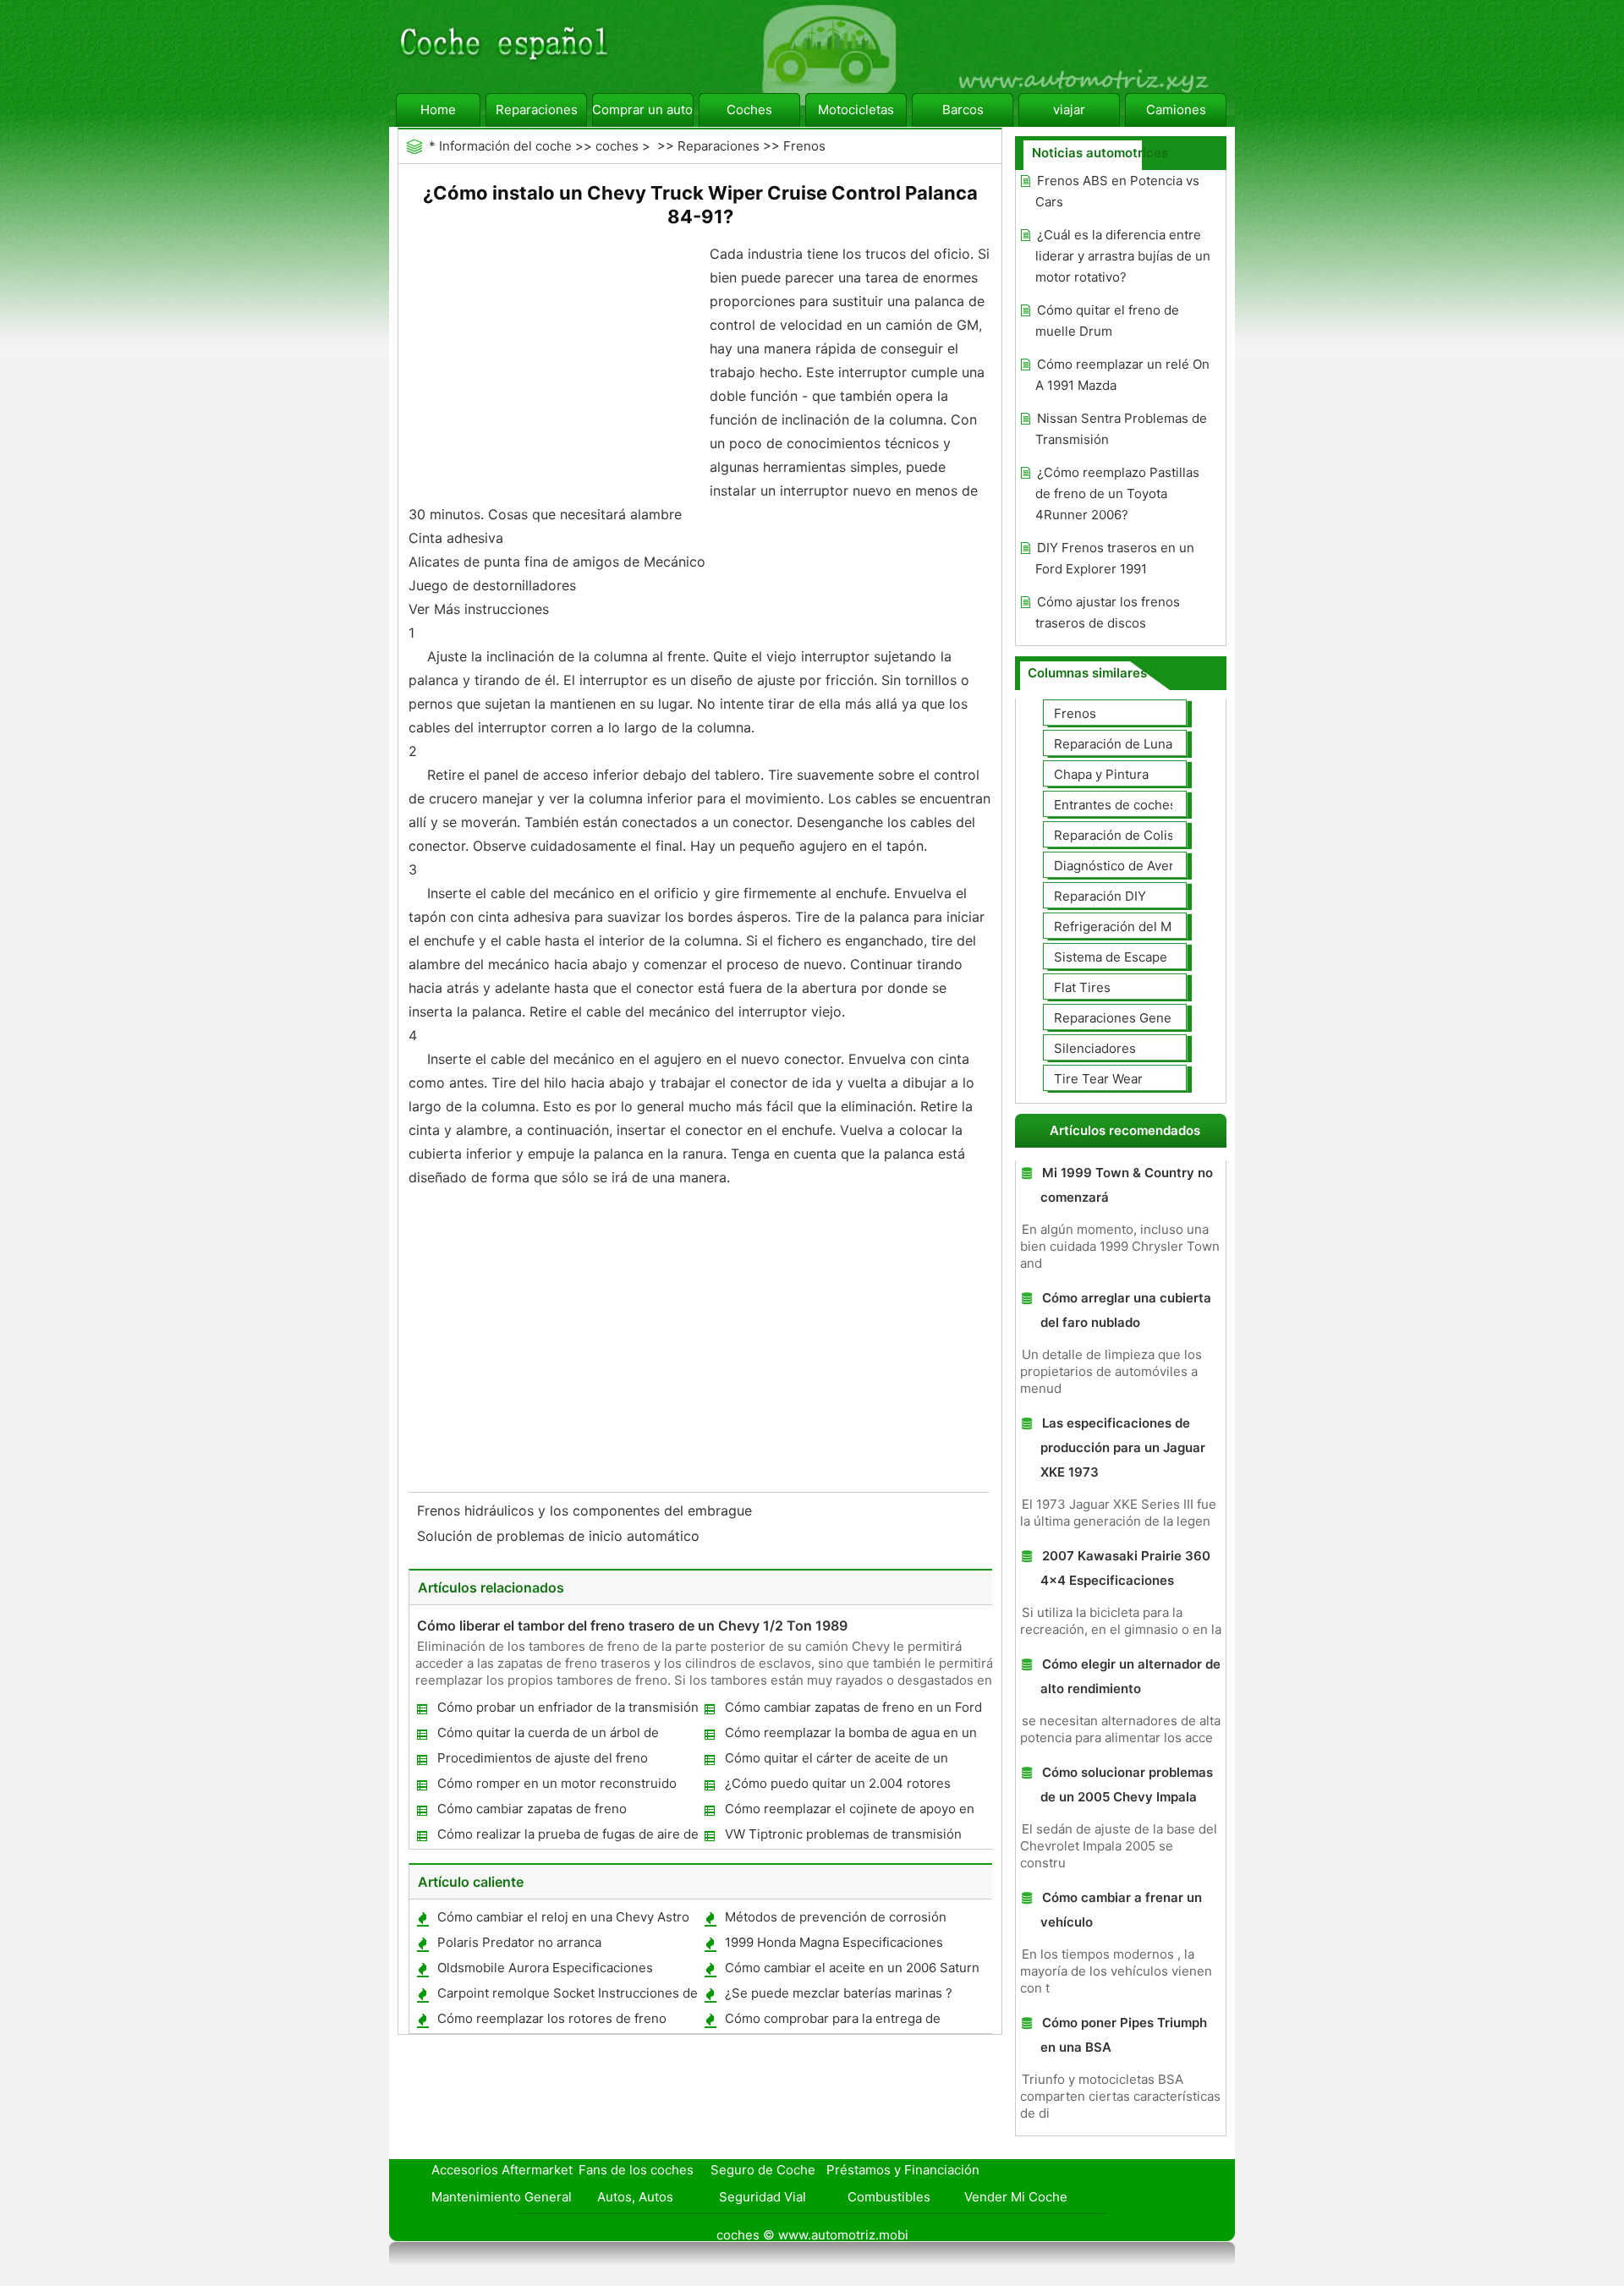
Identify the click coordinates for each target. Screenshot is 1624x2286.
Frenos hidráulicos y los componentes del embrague (587, 1510)
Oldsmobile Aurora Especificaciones (545, 1968)
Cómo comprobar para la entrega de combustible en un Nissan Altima (832, 2022)
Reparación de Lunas (1116, 744)
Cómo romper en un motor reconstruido (557, 1783)
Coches (749, 110)
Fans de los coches (636, 2170)
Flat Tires (1082, 987)
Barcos (963, 110)
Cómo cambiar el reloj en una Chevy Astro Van (562, 1920)
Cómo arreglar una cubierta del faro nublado (1126, 1310)
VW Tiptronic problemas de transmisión (843, 1834)
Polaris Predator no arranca (519, 1942)
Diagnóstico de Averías (1122, 866)
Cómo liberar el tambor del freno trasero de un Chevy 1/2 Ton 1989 (632, 1625)
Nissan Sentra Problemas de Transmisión (1121, 429)
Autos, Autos (635, 2197)
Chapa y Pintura (1101, 774)
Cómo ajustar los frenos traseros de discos (1108, 612)
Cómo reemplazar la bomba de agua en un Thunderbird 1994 (850, 1736)
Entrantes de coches (1115, 805)
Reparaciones (537, 110)
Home (438, 110)
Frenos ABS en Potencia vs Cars (1117, 191)
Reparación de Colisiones (1130, 835)
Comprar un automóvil (643, 110)
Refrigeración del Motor (1125, 926)
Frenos (804, 146)
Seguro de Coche (763, 2170)
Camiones (1176, 110)
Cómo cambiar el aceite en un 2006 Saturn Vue (851, 1971)
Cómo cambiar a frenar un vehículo (1121, 1910)
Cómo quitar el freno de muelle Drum (1107, 321)
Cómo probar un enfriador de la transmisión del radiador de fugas (567, 1710)
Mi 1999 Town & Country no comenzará (1127, 1185)
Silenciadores (1095, 1048)
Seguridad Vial (763, 2197)
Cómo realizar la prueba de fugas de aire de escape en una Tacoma (567, 1837)
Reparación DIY (1100, 896)
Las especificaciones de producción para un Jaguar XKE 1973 (1123, 1447)
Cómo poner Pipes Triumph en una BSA (1124, 2035)
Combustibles (889, 2197)
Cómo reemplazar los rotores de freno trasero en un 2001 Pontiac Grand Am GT (558, 2022)
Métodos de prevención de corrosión (836, 1917)
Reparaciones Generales (1127, 1018)
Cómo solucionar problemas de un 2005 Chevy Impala (1127, 1784)
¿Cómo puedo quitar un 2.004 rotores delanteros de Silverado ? (837, 1787)
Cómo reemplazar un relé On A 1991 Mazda (1122, 375)
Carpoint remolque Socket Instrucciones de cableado (567, 1996)
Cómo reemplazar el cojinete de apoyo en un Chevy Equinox (849, 1812)
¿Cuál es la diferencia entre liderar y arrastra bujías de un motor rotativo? (1123, 256)
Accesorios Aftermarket (502, 2170)
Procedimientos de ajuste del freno (543, 1758)
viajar (1069, 110)
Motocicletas (856, 110)
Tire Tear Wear (1098, 1079)
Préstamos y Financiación (903, 2170)
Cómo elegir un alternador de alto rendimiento (1130, 1676)
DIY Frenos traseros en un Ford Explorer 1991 (1115, 558)
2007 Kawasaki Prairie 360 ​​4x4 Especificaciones (1127, 1568)
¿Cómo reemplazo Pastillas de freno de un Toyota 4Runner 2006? (1117, 493)
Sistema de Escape (1111, 957)
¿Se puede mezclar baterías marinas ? (839, 1993)
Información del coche (505, 146)
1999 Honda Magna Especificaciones (834, 1942)
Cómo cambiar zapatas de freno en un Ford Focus (853, 1710)
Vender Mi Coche (1016, 2197)
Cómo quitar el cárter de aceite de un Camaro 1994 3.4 (836, 1761)
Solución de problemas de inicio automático (560, 1536)
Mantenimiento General (502, 2197)
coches (617, 146)
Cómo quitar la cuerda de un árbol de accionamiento (547, 1736)
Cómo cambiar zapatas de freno (532, 1809)
